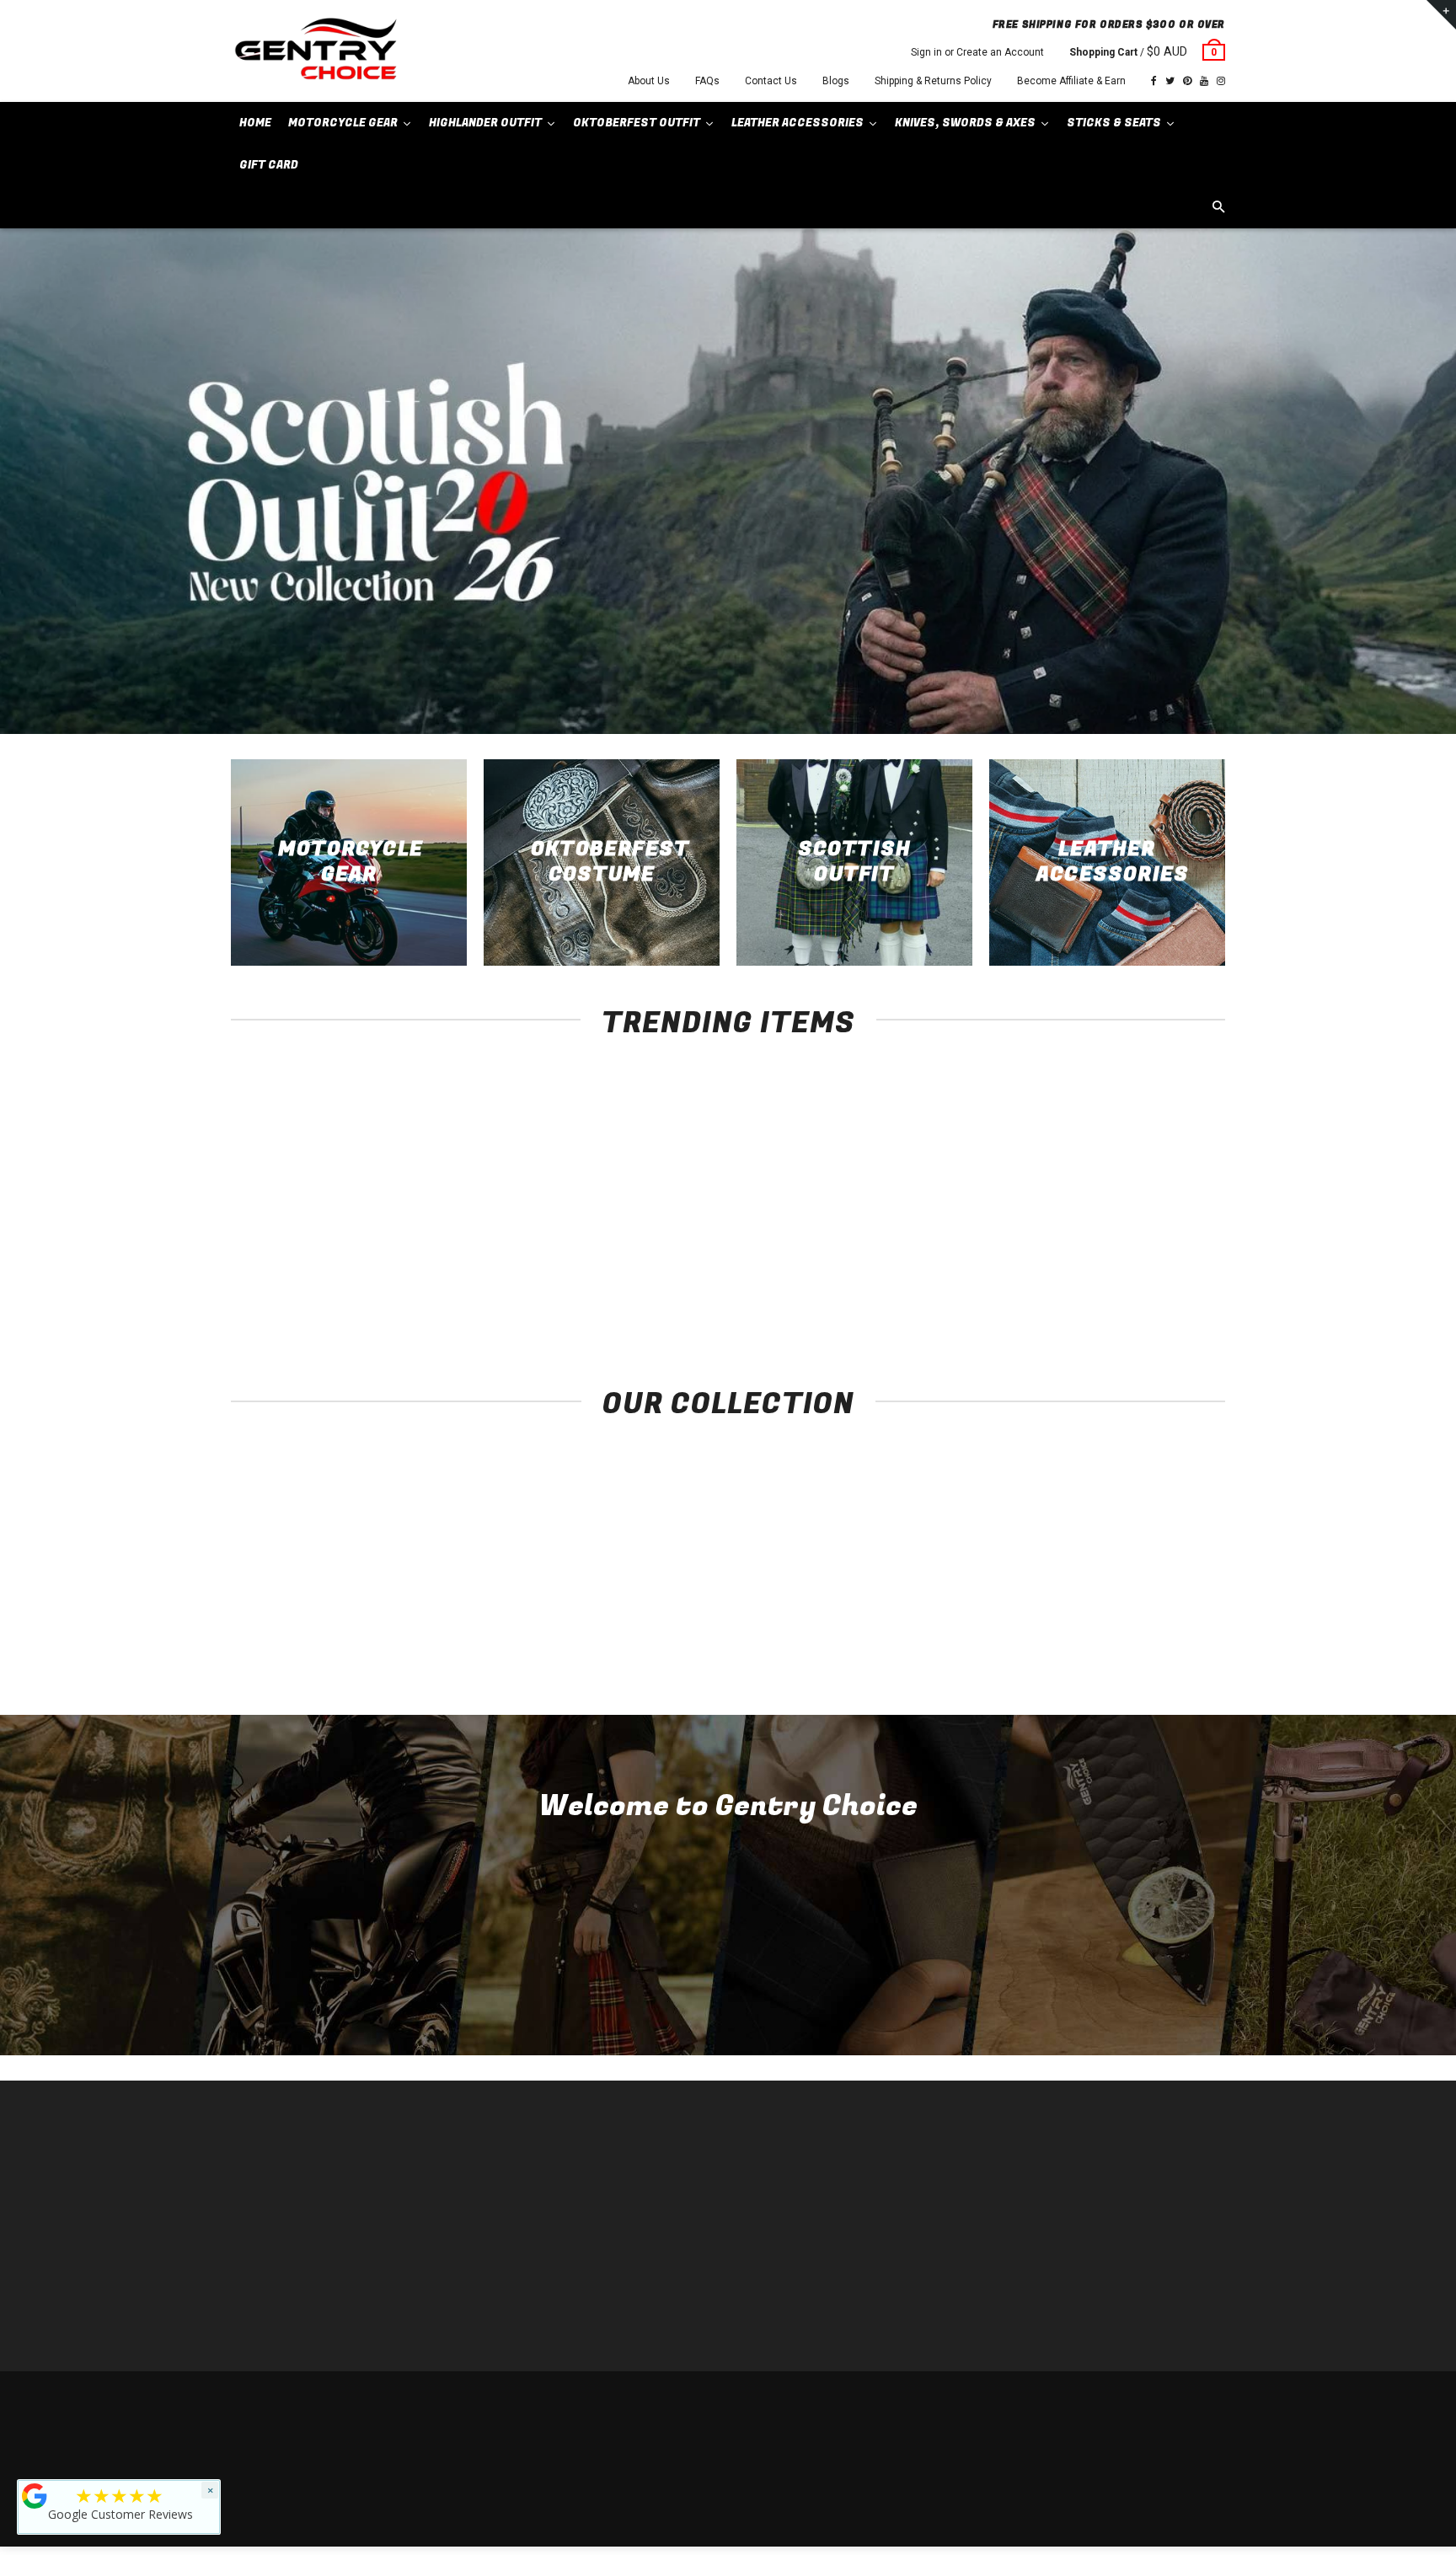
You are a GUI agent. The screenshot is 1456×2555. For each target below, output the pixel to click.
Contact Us (771, 81)
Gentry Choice (339, 2405)
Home (498, 2164)
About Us (649, 81)
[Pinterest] (1187, 81)
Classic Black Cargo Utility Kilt (931, 1275)
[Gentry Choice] (315, 51)
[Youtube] (1204, 81)
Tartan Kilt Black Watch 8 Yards (1133, 1275)
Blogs (836, 81)
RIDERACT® (513, 2266)
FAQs (707, 81)
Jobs (496, 2316)
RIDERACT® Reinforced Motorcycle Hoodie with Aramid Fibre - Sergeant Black (324, 1291)
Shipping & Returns (1103, 2405)
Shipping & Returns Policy (933, 81)
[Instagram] (1221, 81)
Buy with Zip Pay (523, 2240)
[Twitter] (1170, 81)
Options (328, 1243)
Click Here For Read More (728, 1990)
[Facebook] (1154, 81)
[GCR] (35, 2496)
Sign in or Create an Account (977, 52)
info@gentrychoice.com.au (312, 2215)
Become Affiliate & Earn (1071, 81)
